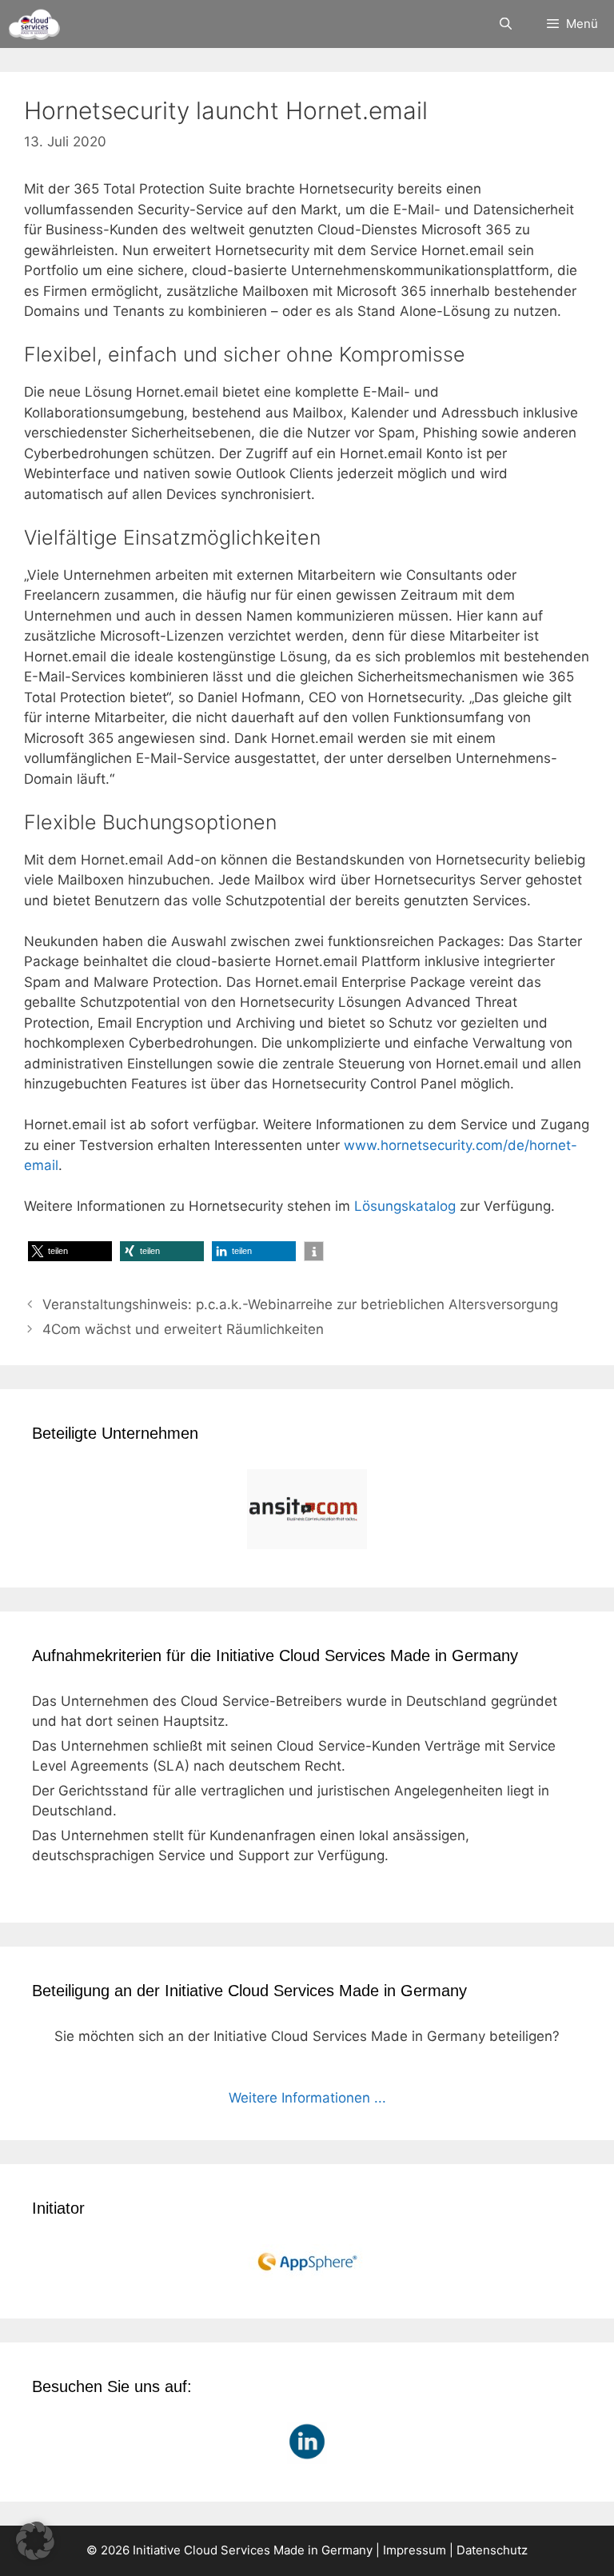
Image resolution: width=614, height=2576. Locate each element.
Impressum (415, 2550)
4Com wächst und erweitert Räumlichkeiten (183, 1329)
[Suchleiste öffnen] (505, 24)
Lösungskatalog (405, 1206)
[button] (70, 1251)
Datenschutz (492, 2550)
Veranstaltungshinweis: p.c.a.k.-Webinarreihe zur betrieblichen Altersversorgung (300, 1304)
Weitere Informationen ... (307, 2098)
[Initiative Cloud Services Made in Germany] (34, 24)
